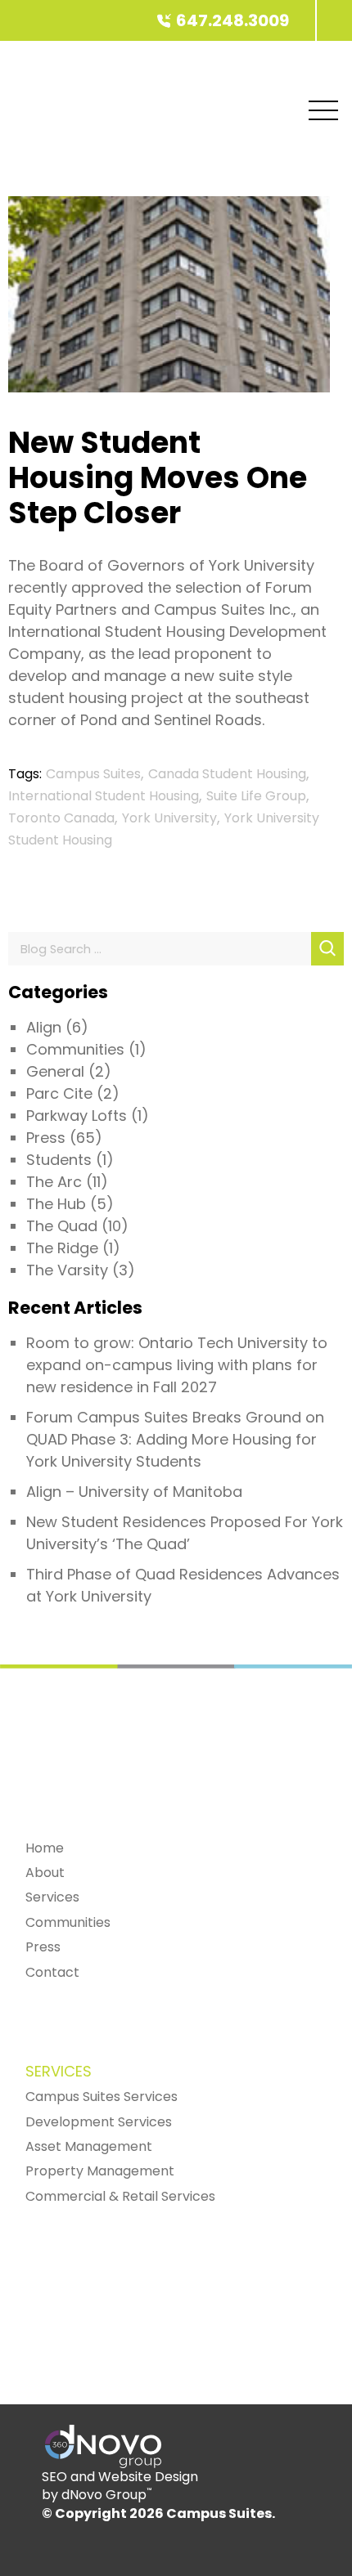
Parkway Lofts (77, 1116)
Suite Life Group (256, 796)
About (45, 1873)
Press (46, 1138)
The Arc (54, 1182)
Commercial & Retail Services (120, 2196)
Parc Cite (59, 1093)
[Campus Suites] (316, 20)
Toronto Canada (61, 818)
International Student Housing (104, 796)
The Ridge (62, 1248)
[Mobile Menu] (323, 110)
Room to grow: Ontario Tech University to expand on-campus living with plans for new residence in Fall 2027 (177, 1365)
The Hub (56, 1204)
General (55, 1071)
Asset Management (89, 2146)
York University (169, 818)
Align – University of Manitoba (134, 1492)
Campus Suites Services (102, 2097)
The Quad (62, 1226)
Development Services (99, 2122)
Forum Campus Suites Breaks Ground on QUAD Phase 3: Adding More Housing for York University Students (175, 1439)
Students (59, 1160)
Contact (52, 1972)
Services (52, 1897)
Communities (75, 1049)
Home (45, 1848)
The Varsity (67, 1270)
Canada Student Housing (227, 774)
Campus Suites (93, 774)
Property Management (100, 2171)
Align (44, 1027)
